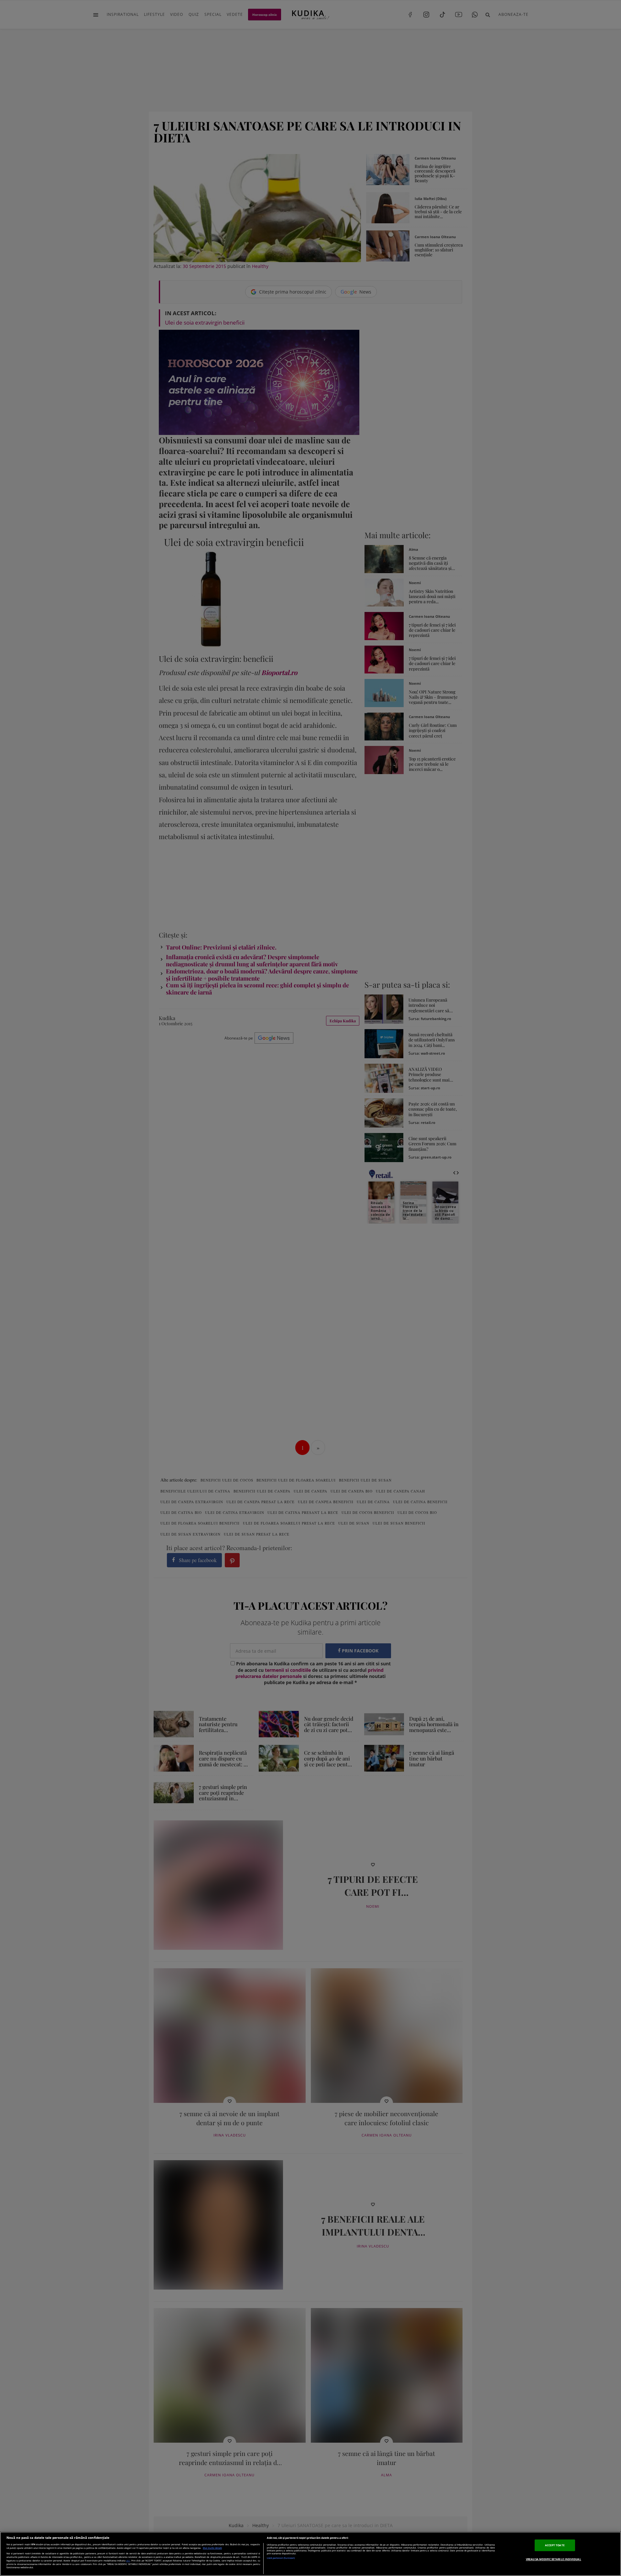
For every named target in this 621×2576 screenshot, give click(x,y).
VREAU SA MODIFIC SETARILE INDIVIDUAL (554, 2559)
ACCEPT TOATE (555, 2545)
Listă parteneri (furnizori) (281, 2558)
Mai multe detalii (212, 2548)
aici (128, 2560)
